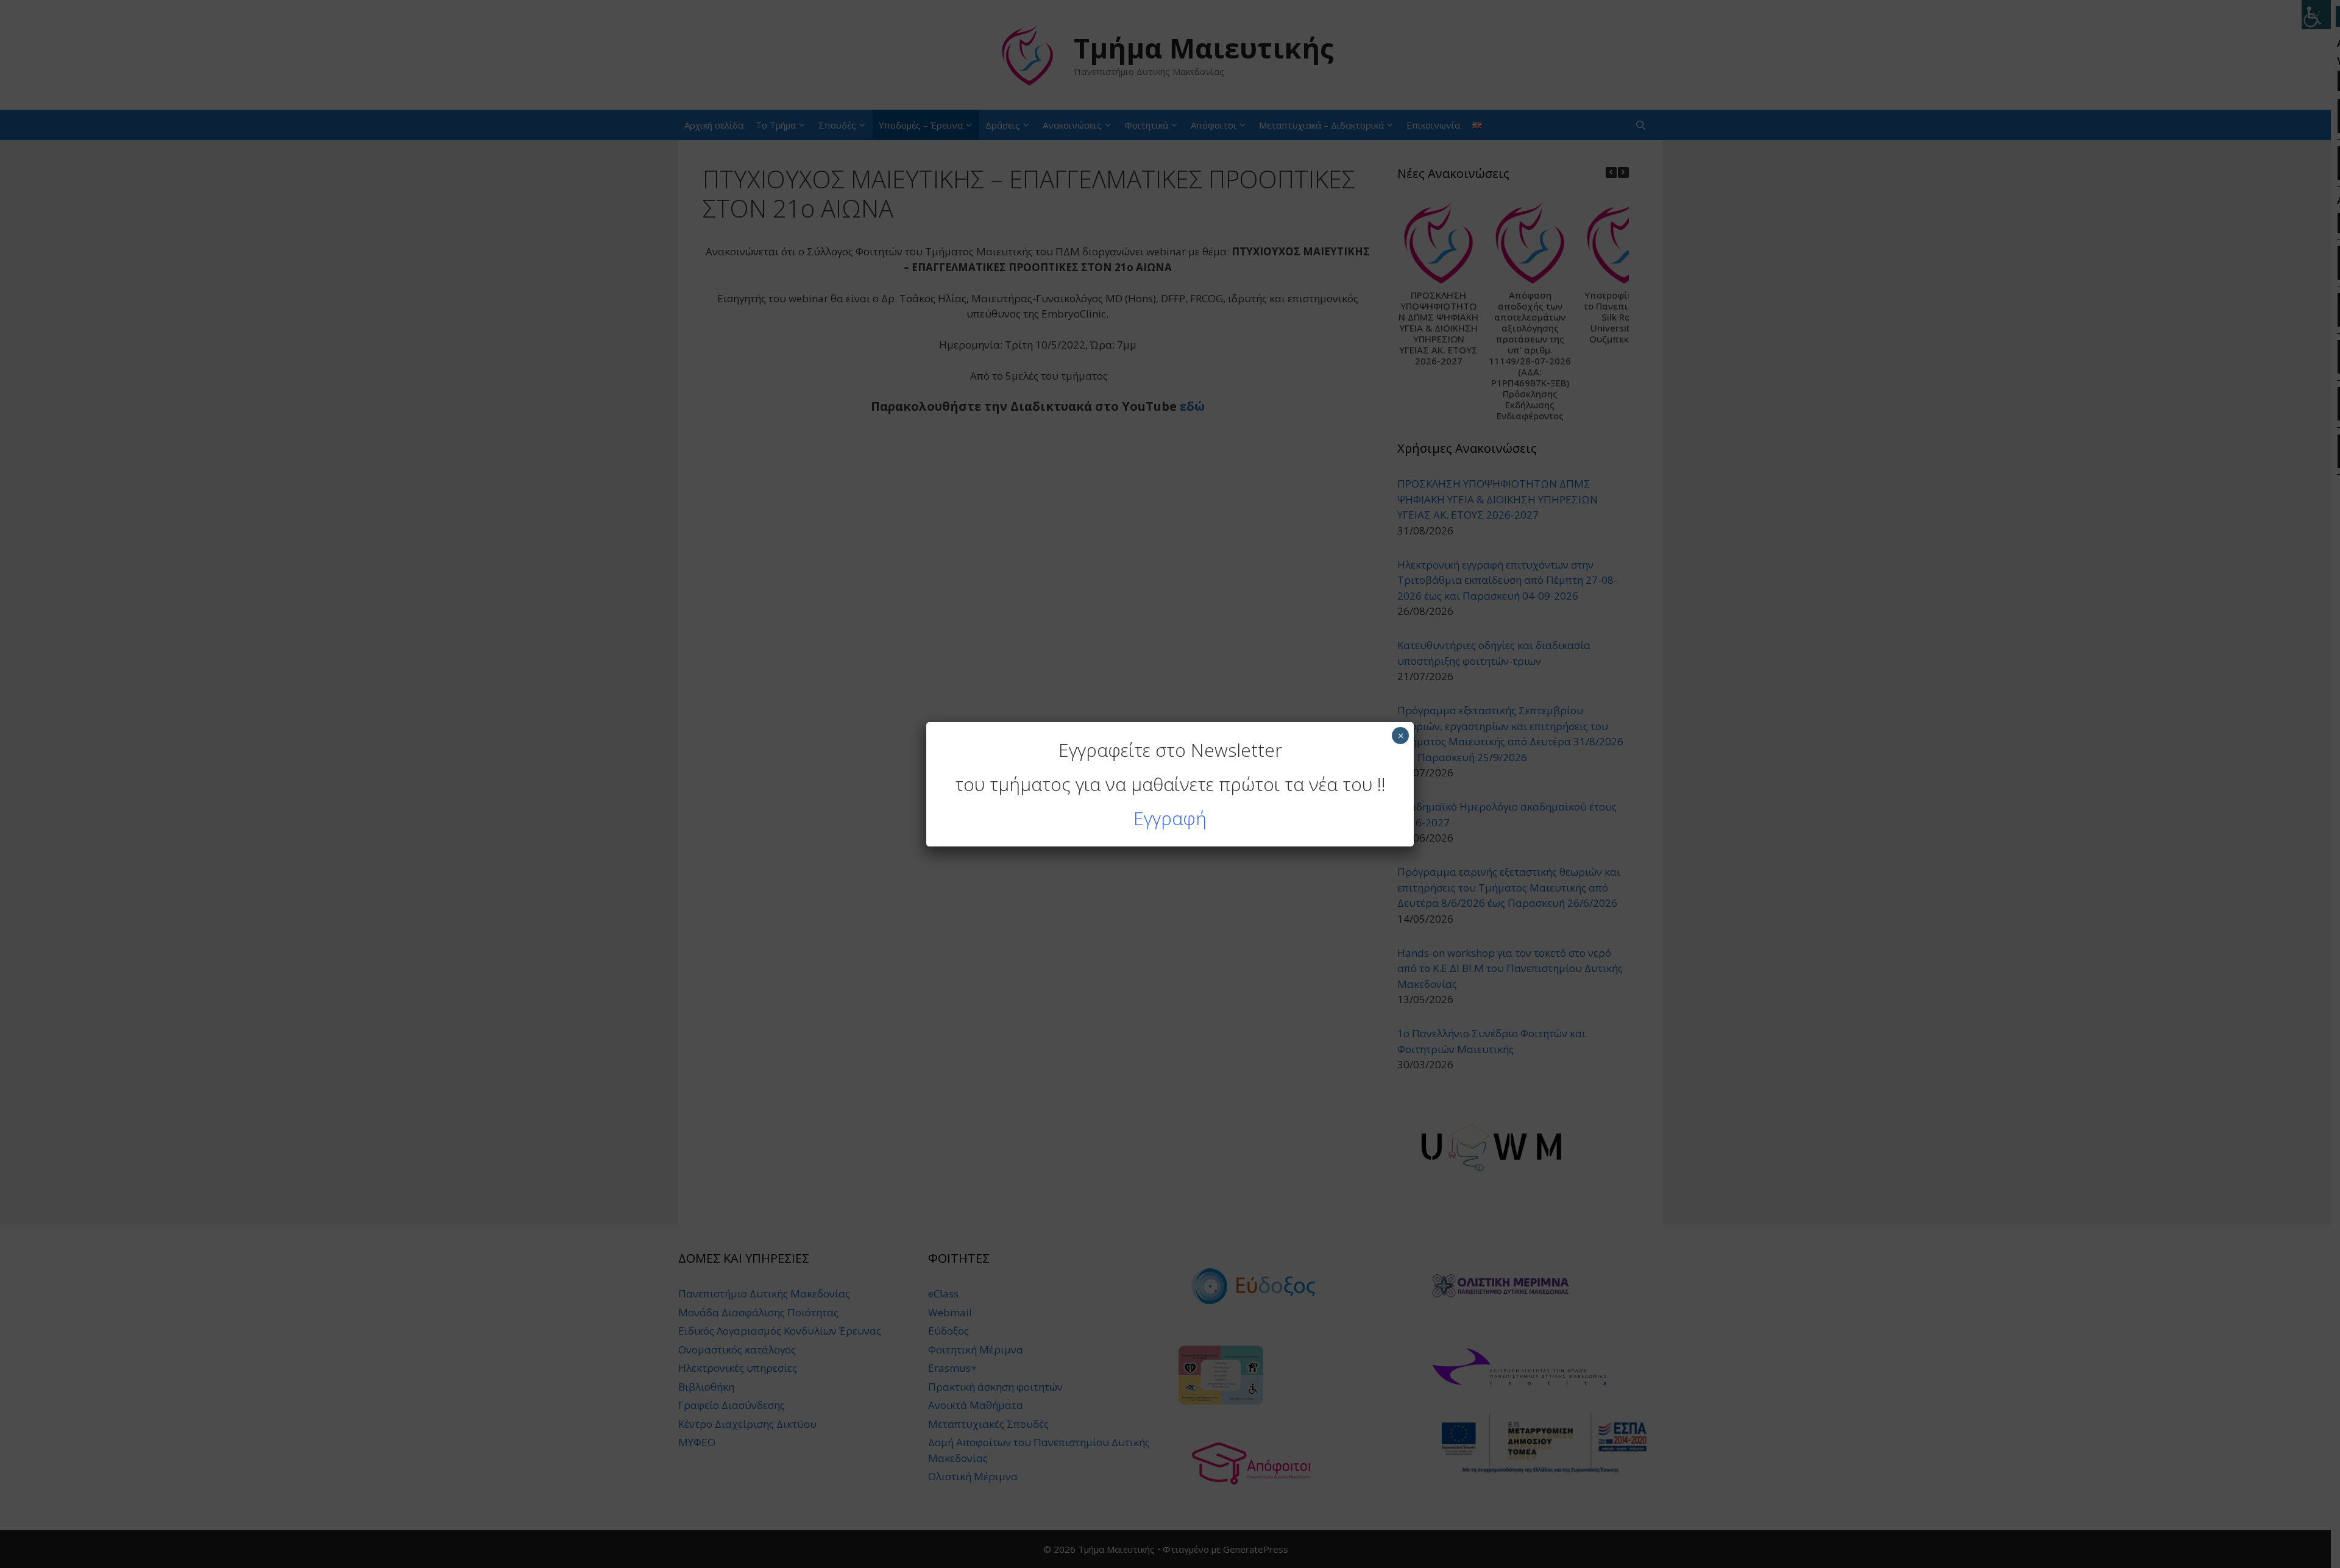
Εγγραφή (1170, 818)
